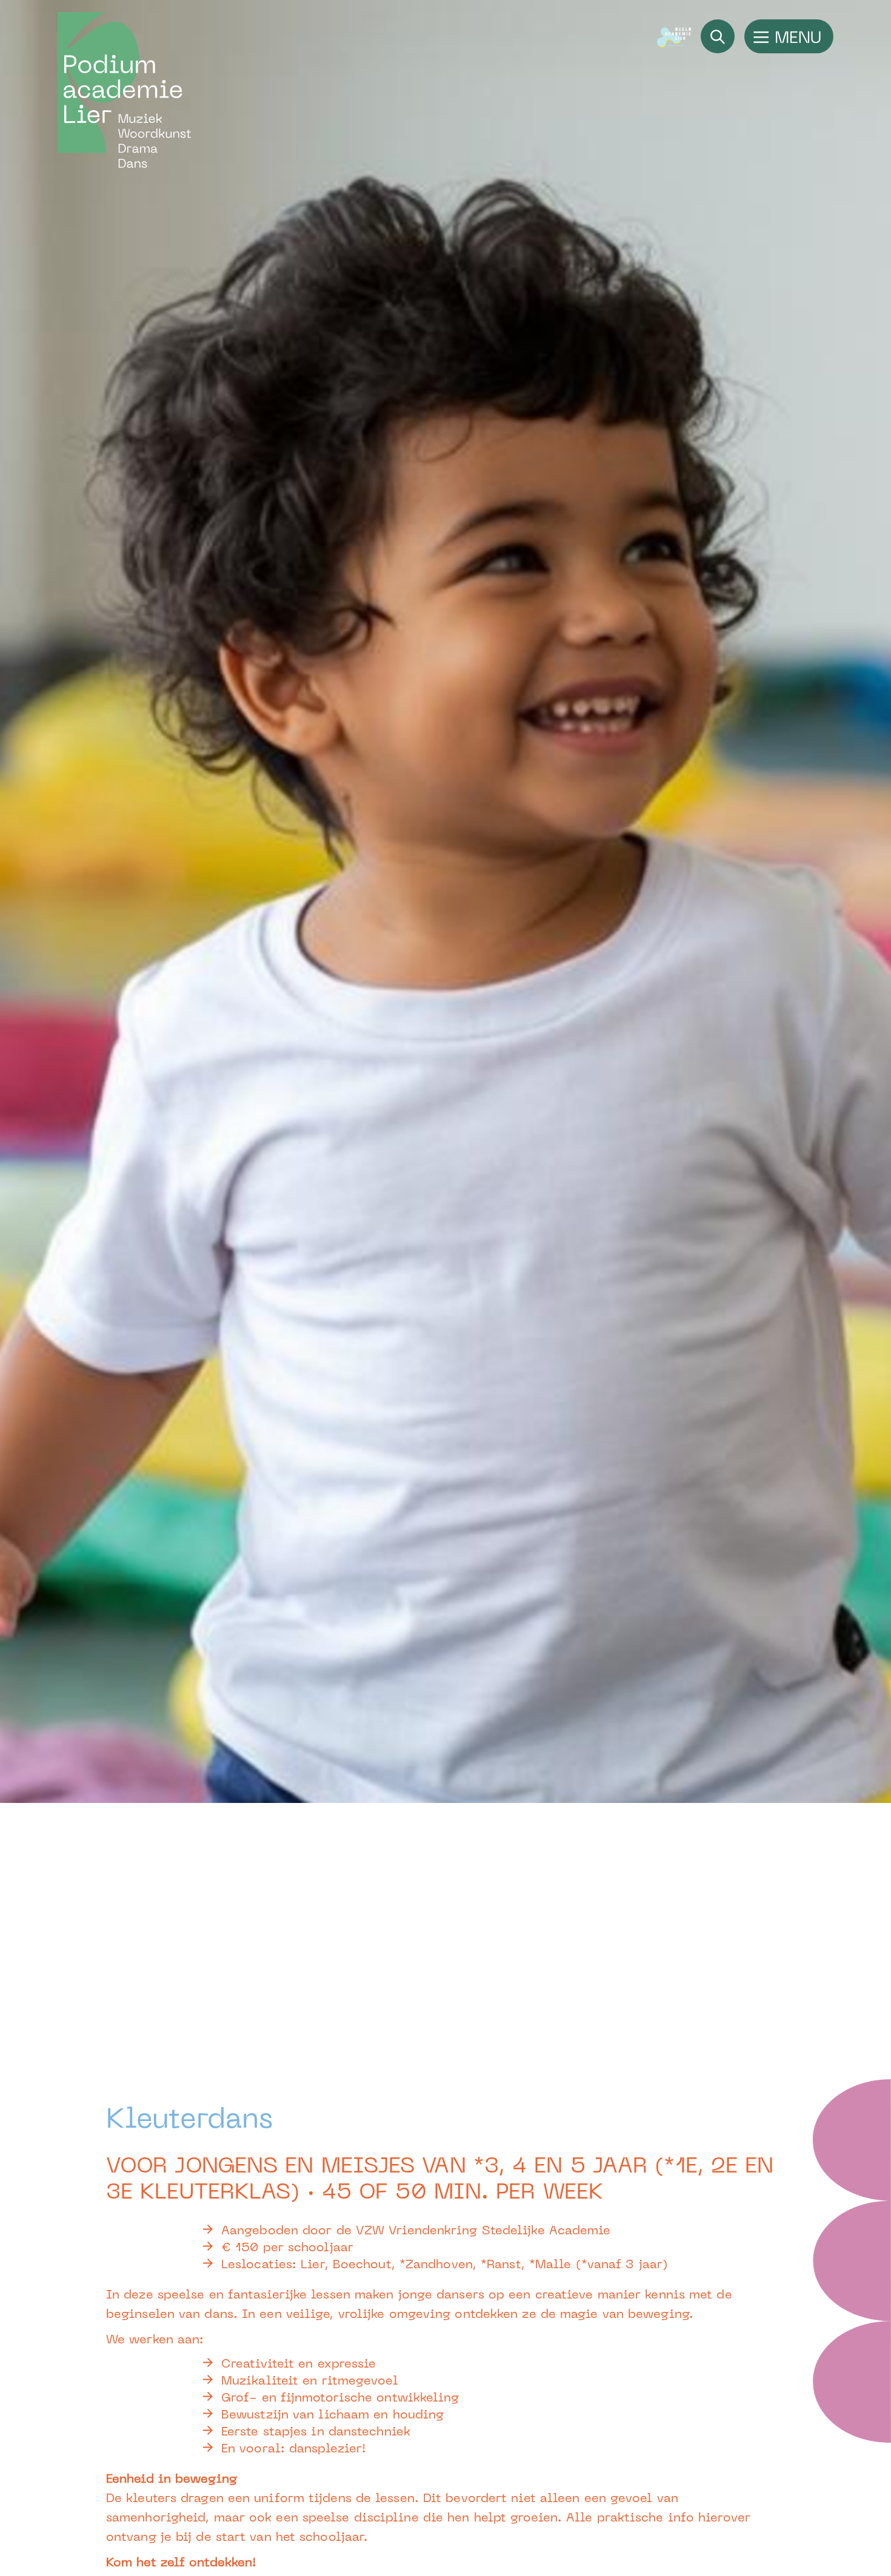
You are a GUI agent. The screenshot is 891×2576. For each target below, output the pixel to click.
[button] (789, 36)
